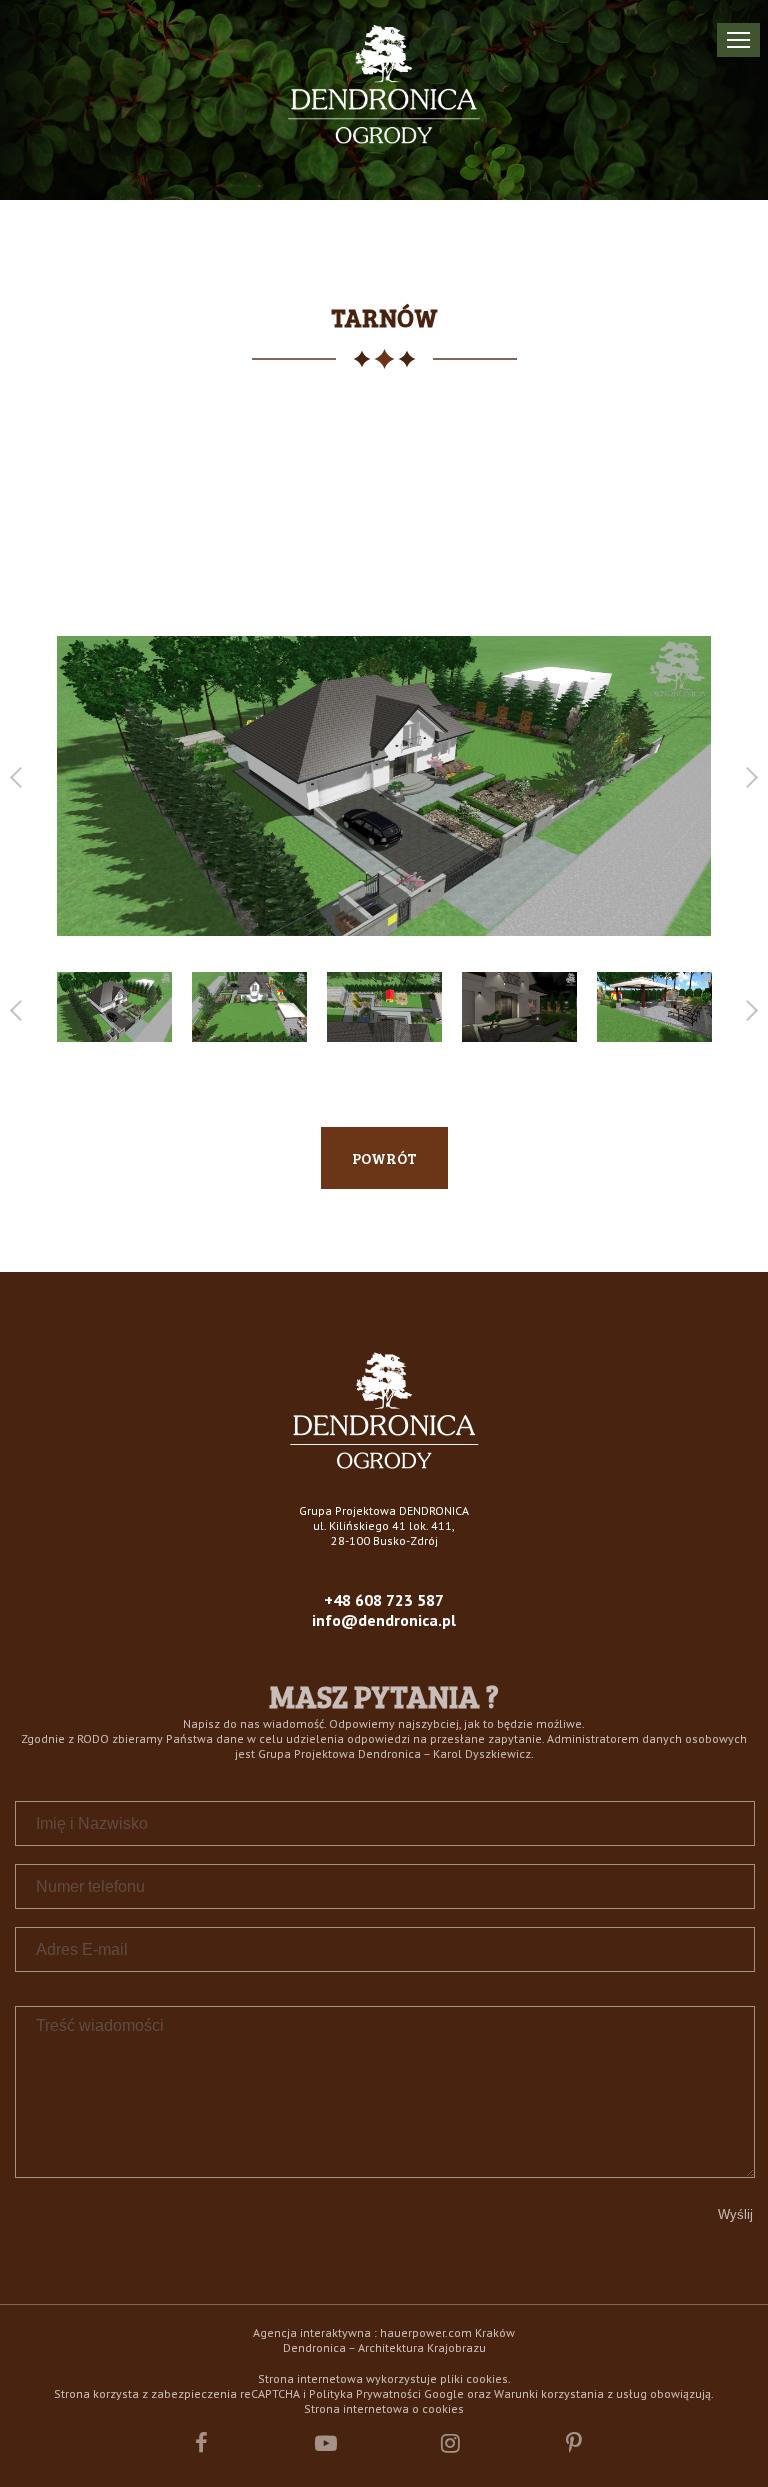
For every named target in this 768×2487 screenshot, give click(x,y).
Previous (20, 777)
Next (747, 777)
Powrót (384, 1158)
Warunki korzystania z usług (570, 2393)
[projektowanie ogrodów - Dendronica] (384, 1463)
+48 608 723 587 (384, 1600)
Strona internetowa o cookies (384, 2408)
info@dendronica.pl (384, 1620)
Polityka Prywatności (365, 2393)
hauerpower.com (426, 2332)
